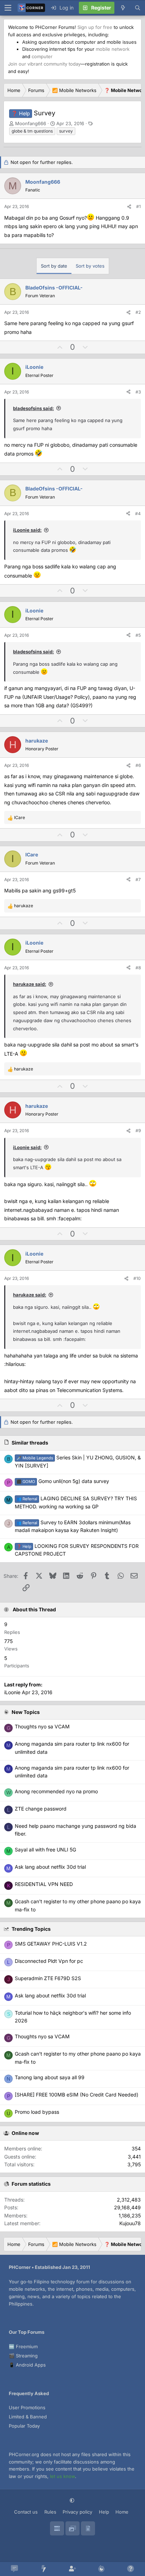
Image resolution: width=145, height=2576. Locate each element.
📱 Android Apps (27, 2365)
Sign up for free (95, 27)
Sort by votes (90, 266)
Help (104, 2512)
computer (42, 56)
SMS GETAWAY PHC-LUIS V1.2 (51, 1944)
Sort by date (54, 266)
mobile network (113, 49)
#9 (138, 1131)
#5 (138, 635)
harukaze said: (30, 984)
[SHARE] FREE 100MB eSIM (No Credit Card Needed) (77, 2095)
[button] (73, 2500)
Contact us (26, 2512)
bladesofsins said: (33, 408)
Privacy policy (77, 2512)
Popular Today (24, 2426)
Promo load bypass (37, 2112)
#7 (138, 880)
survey (66, 131)
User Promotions (27, 2407)
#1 (138, 206)
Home (122, 2512)
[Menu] (8, 8)
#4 (138, 514)
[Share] (129, 206)
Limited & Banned (28, 2417)
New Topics (26, 1712)
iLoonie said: (27, 530)
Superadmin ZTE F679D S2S (48, 1978)
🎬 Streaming (23, 2356)
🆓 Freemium (23, 2346)
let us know (62, 2476)
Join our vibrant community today (44, 64)
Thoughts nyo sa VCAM (42, 2036)
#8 (138, 968)
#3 (138, 392)
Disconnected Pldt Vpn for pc (49, 1961)
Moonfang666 (31, 123)
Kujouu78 (130, 2223)
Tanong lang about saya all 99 (50, 2077)
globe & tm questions (32, 131)
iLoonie (12, 1692)
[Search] (138, 8)
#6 (138, 765)
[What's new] (123, 8)
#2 (138, 312)
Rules (50, 2512)
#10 (137, 1278)
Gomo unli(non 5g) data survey (63, 1481)
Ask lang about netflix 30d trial (50, 1995)
